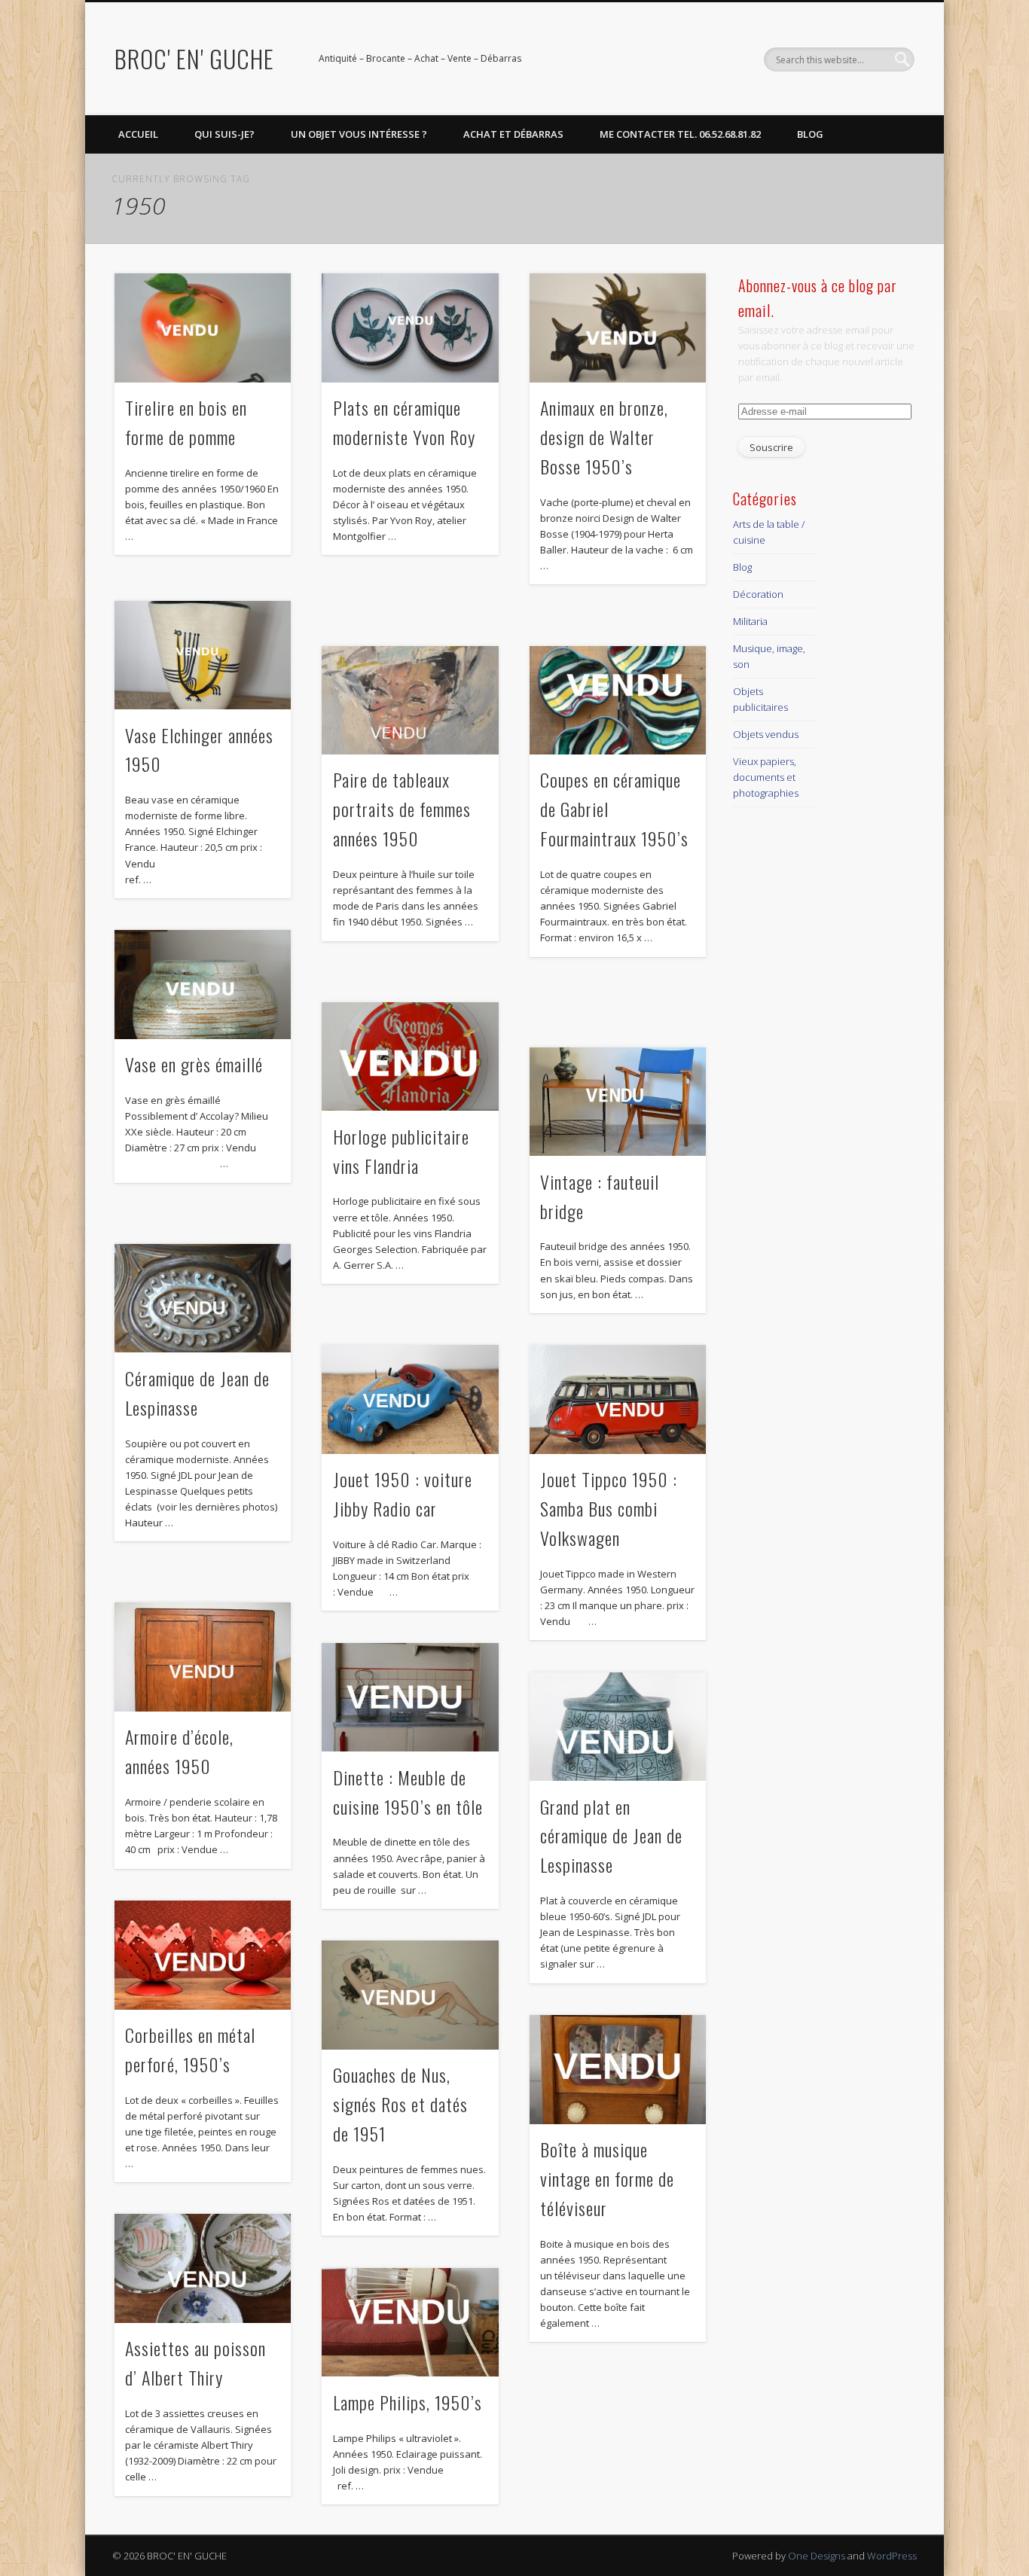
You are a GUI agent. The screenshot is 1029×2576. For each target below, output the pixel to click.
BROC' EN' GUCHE (194, 58)
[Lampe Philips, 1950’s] (410, 2323)
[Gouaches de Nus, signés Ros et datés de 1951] (410, 1995)
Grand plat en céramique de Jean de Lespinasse (611, 1836)
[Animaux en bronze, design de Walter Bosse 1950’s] (618, 328)
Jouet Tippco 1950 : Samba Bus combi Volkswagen (609, 1508)
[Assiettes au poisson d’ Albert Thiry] (203, 2268)
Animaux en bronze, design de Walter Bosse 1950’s (604, 437)
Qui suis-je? (224, 134)
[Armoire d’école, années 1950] (203, 1657)
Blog (810, 134)
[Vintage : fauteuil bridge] (618, 1102)
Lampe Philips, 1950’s (408, 2402)
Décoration (758, 594)
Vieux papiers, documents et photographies (766, 777)
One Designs (817, 2556)
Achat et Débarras (513, 134)
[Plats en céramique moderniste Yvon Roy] (410, 328)
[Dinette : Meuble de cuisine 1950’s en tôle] (410, 1698)
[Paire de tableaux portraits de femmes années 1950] (410, 701)
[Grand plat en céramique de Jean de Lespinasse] (618, 1727)
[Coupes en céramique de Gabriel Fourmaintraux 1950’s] (618, 701)
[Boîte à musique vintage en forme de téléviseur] (618, 2070)
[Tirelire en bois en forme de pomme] (203, 328)
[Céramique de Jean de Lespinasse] (203, 1299)
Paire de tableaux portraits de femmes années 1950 (402, 809)
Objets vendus (766, 734)
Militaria (750, 621)
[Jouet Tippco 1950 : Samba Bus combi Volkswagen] (618, 1399)
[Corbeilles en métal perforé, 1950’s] (203, 1955)
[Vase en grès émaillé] (203, 985)
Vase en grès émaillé (194, 1064)
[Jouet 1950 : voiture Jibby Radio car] (410, 1399)
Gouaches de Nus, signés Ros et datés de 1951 (400, 2104)
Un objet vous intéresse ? (359, 134)
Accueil (138, 134)
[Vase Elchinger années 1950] (203, 655)
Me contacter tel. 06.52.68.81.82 (680, 134)
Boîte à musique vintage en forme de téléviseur (607, 2178)
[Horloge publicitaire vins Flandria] (410, 1057)
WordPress (892, 2556)
